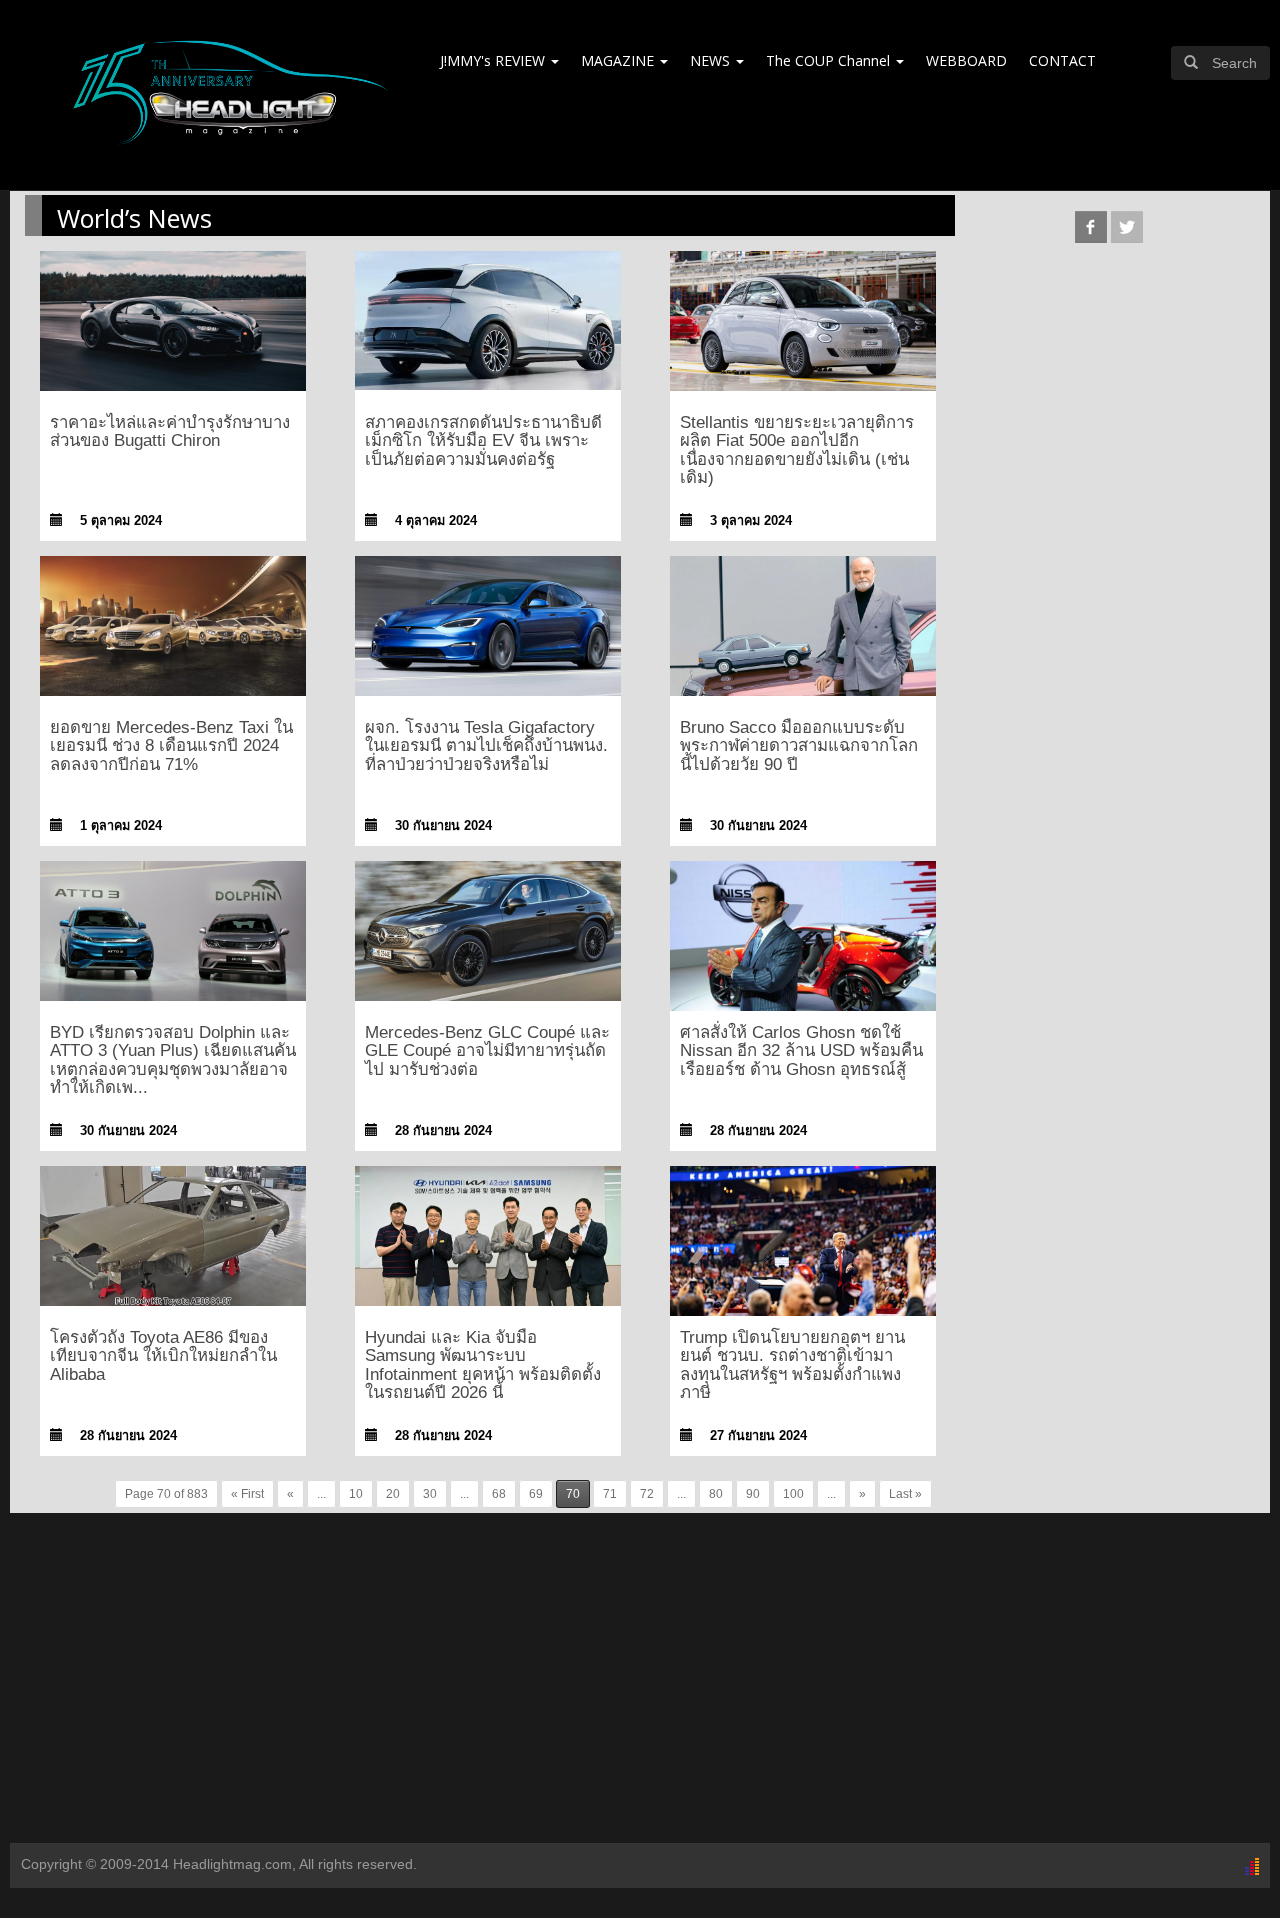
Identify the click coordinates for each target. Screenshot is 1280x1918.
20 (393, 1494)
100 (793, 1494)
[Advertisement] (640, 1683)
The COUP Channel (830, 60)
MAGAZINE (619, 60)
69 (536, 1494)
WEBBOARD (966, 60)
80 (716, 1494)
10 (356, 1494)
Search (1234, 63)
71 (610, 1494)
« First (247, 1494)
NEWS (712, 60)
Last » (905, 1494)
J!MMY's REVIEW (494, 60)
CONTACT (1062, 60)
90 (753, 1494)
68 (499, 1494)
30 (430, 1494)
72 (647, 1494)
